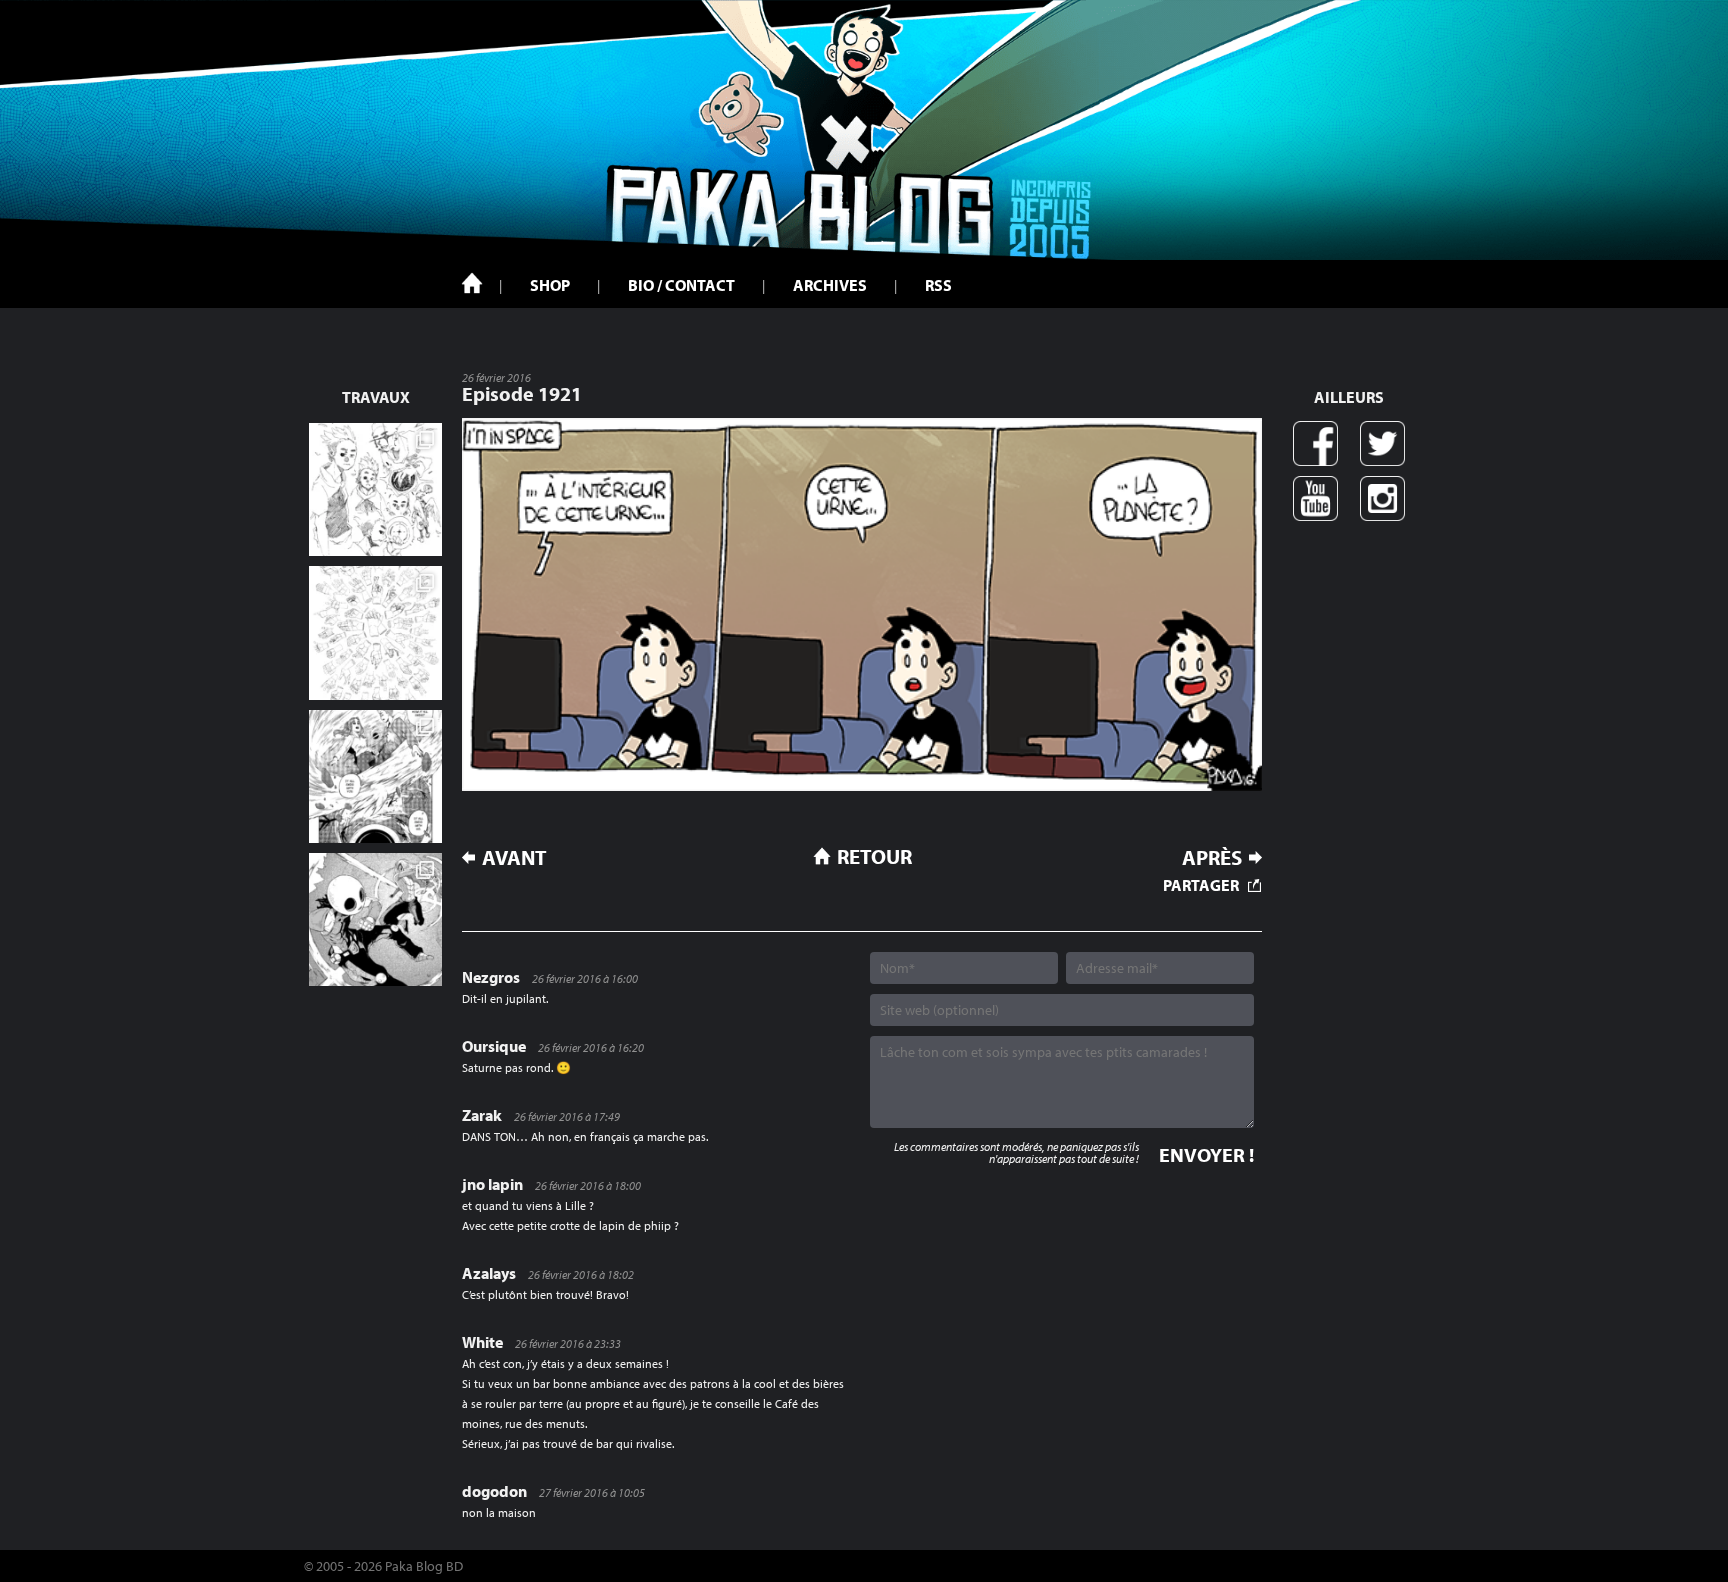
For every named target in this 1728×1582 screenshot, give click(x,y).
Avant (514, 857)
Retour (874, 856)
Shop (550, 285)
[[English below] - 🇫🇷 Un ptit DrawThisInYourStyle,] (375, 919)
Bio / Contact (681, 285)
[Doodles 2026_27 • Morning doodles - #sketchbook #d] (375, 489)
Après (1212, 857)
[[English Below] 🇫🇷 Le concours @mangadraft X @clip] (375, 776)
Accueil (472, 283)
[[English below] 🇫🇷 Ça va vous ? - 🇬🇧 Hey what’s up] (375, 632)
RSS (938, 285)
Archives (830, 285)
